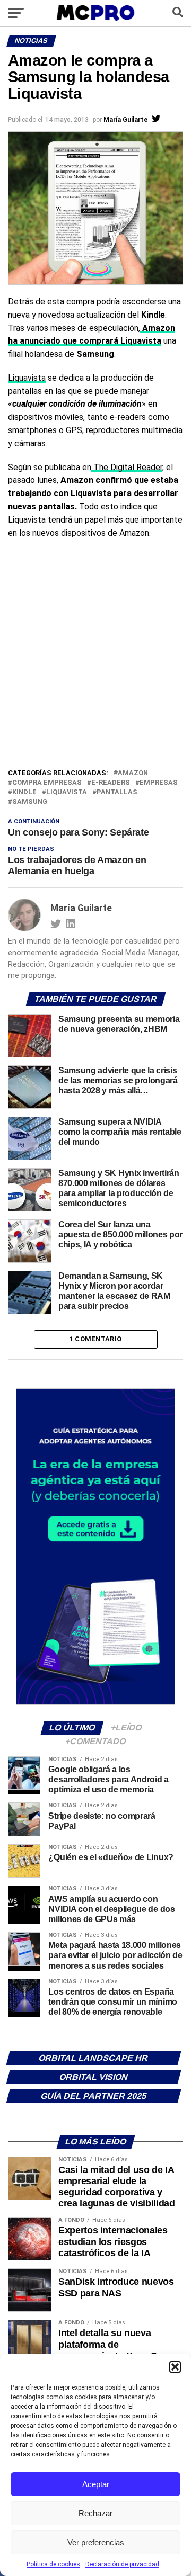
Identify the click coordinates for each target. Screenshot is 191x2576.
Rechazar (95, 2513)
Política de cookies (53, 2564)
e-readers (111, 783)
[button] (175, 2367)
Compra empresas (47, 783)
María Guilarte (125, 120)
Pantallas (117, 792)
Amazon (133, 773)
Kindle (24, 792)
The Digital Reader (127, 467)
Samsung (30, 802)
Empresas (159, 783)
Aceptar (96, 2484)
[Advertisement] (95, 667)
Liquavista (27, 378)
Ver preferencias (96, 2542)
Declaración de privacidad (122, 2564)
